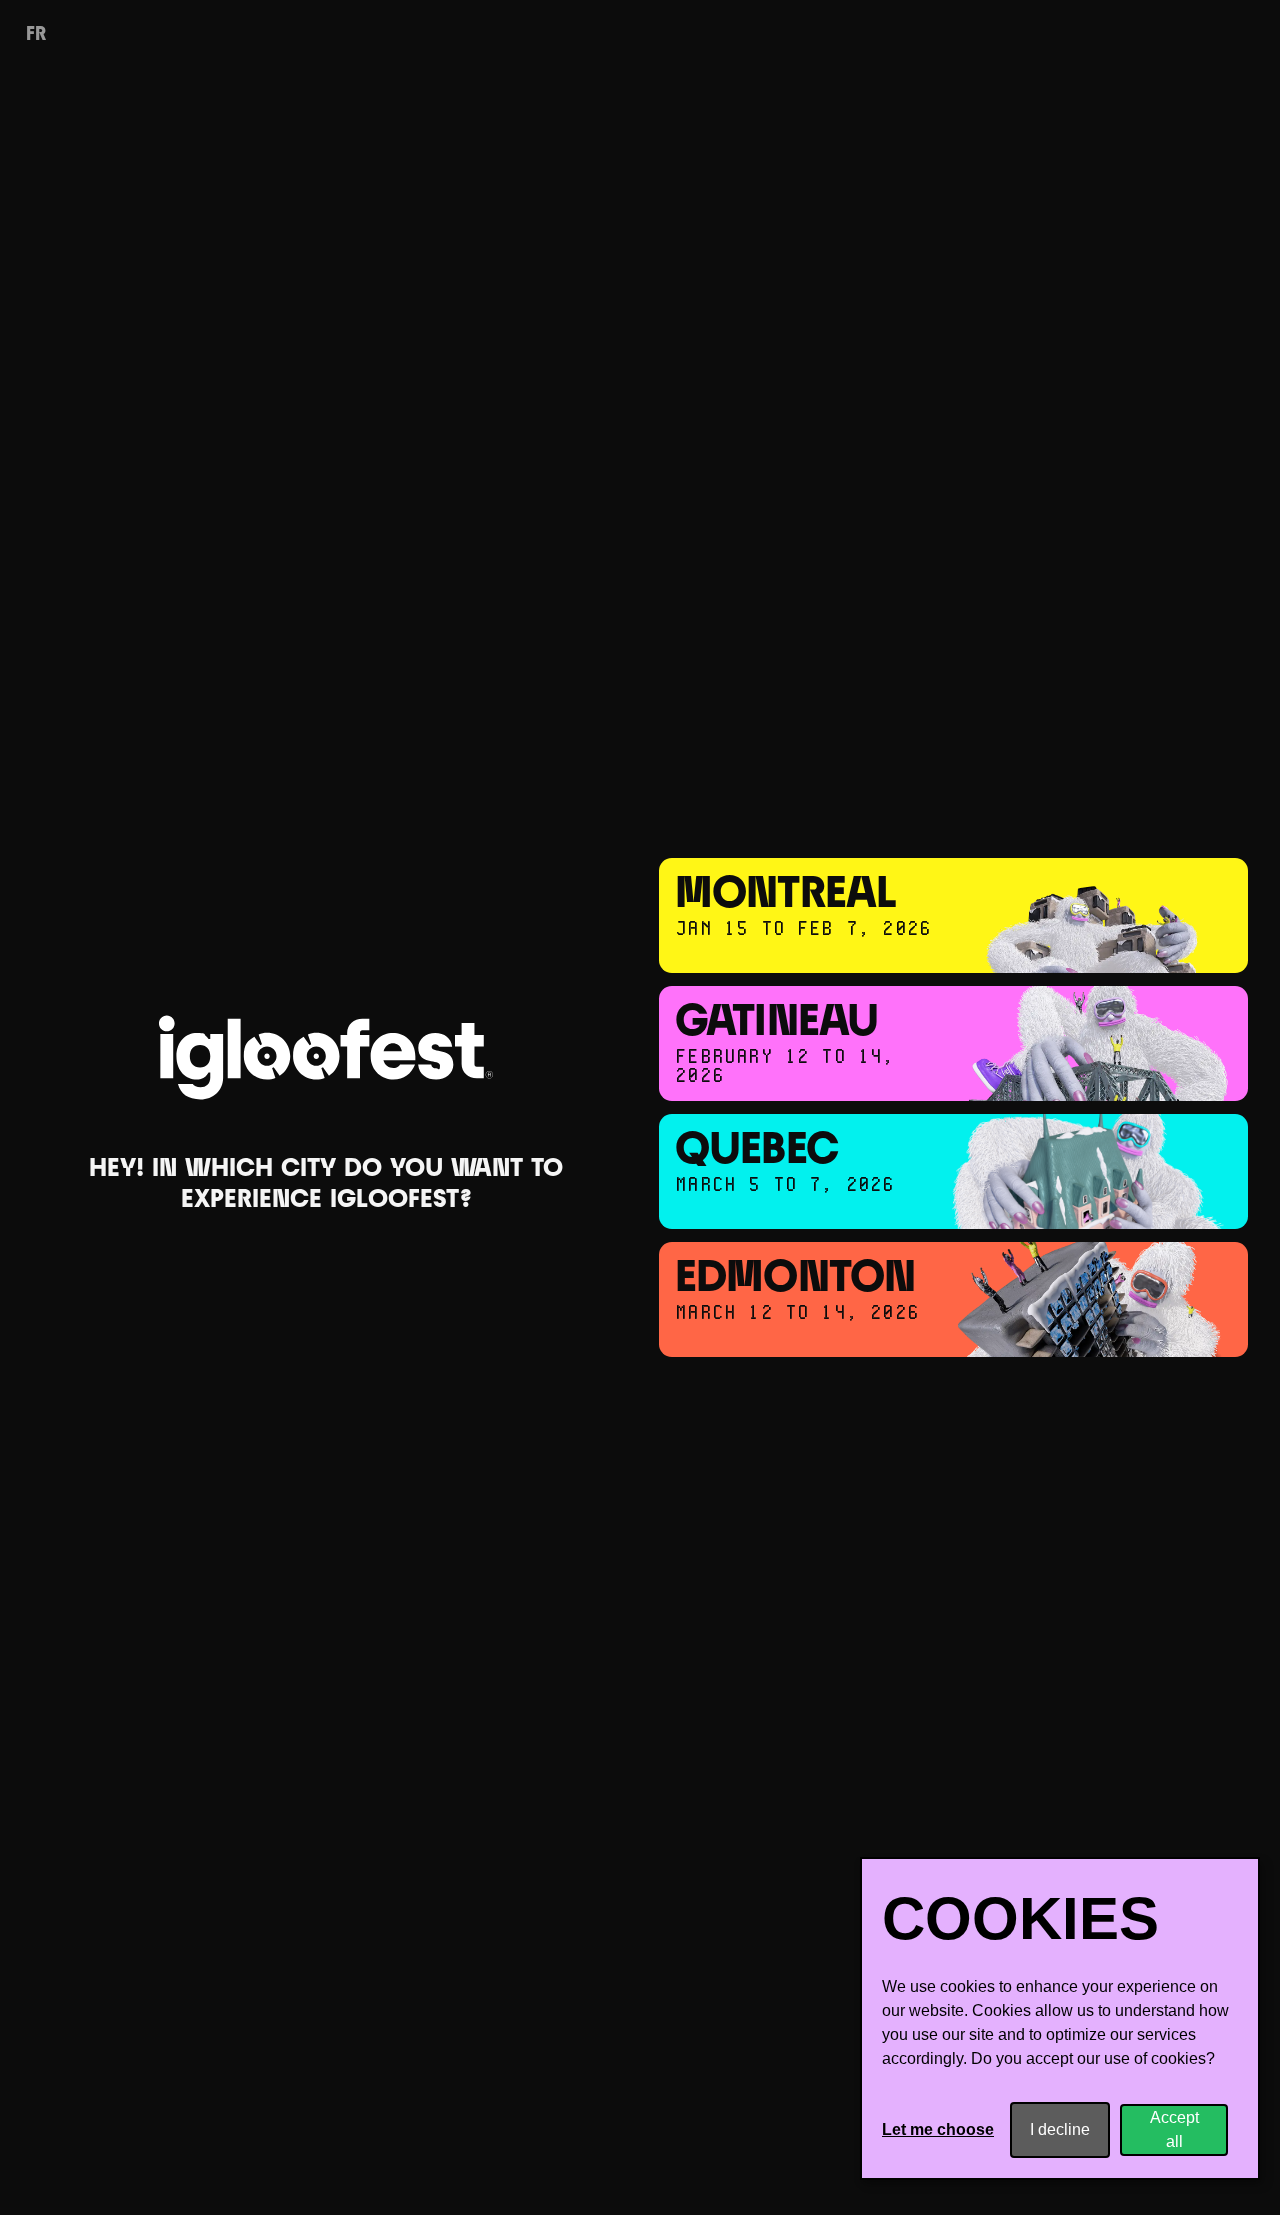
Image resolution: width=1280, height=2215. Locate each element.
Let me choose (938, 2129)
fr (36, 35)
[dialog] (1060, 2018)
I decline (1060, 2129)
